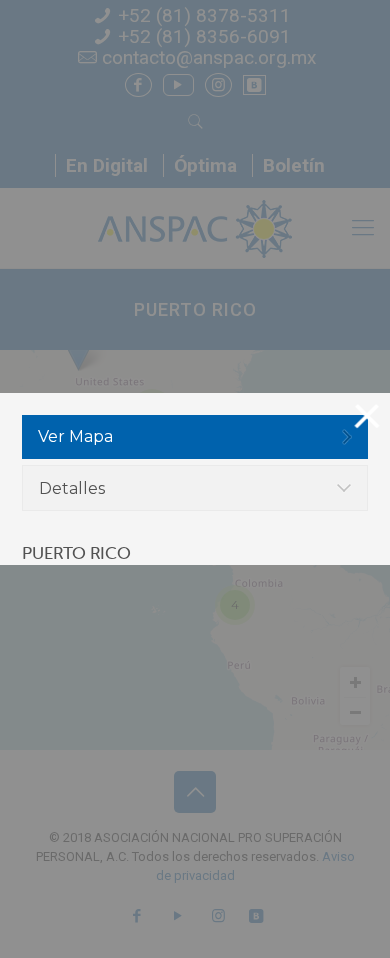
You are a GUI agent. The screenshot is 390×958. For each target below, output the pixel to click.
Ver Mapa (75, 436)
